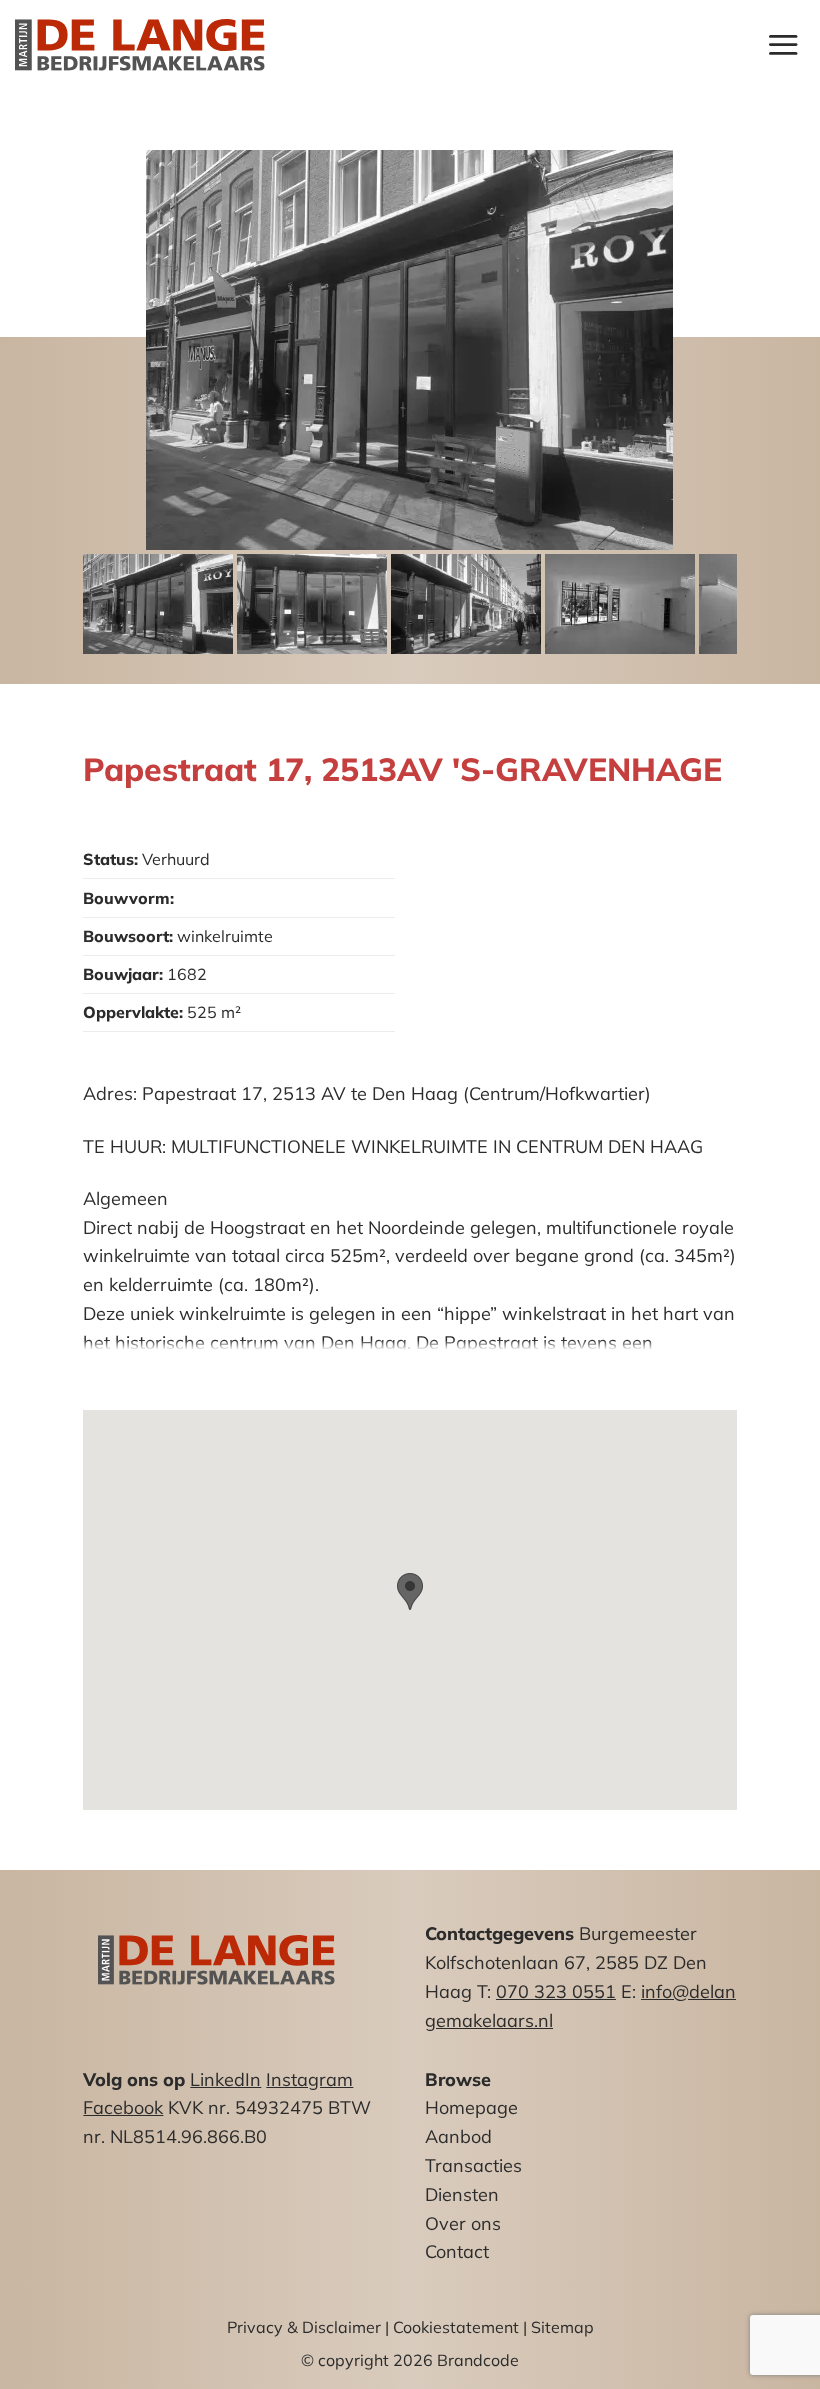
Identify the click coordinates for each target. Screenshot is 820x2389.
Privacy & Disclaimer (304, 2327)
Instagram (309, 2079)
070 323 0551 (556, 1991)
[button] (783, 44)
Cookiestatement (456, 2327)
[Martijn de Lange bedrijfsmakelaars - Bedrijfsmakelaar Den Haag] (140, 45)
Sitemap (562, 2327)
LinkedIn (225, 2079)
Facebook (123, 2107)
